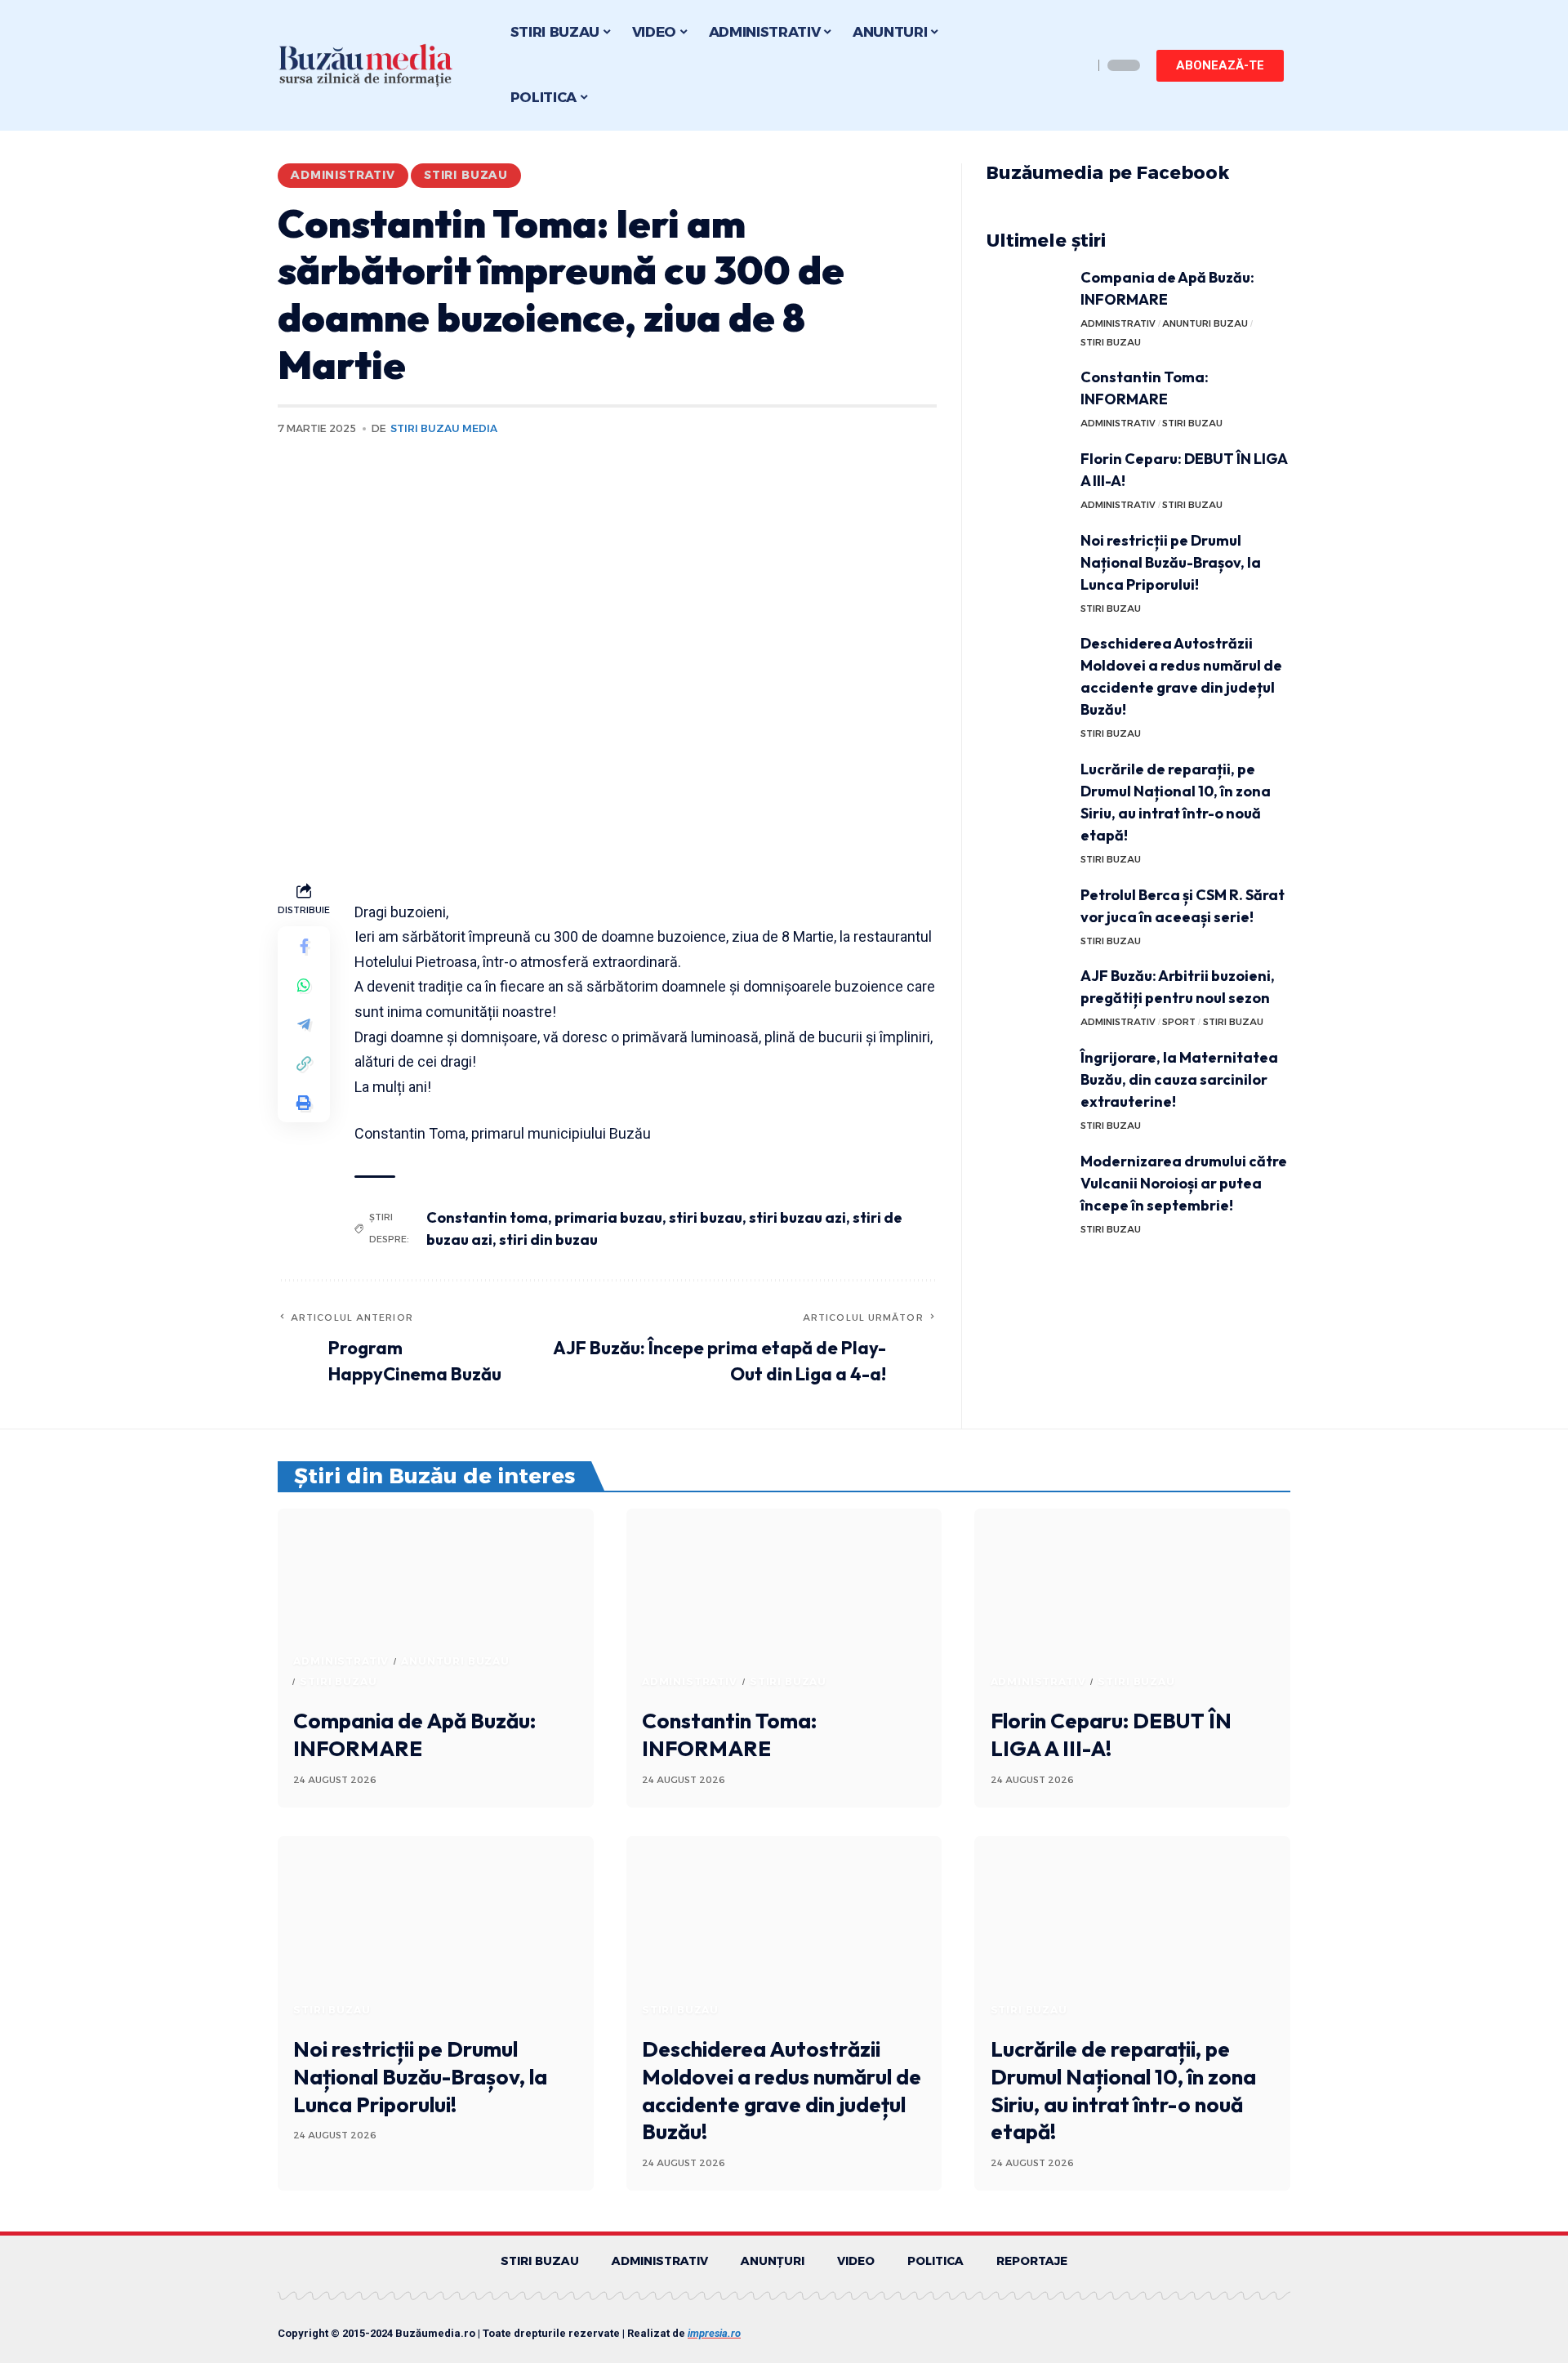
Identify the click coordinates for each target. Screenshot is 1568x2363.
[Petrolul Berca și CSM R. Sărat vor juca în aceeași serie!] (1027, 914)
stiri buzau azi (797, 1217)
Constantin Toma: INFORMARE (729, 1734)
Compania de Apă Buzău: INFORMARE (414, 1734)
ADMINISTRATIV (343, 175)
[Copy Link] (304, 1063)
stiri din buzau (548, 1239)
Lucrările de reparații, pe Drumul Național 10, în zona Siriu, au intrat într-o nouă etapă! (1123, 2090)
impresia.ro (714, 2333)
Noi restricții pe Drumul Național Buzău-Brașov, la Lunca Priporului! (1171, 562)
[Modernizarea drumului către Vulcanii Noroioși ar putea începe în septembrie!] (1027, 1181)
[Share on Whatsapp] (304, 985)
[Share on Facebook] (304, 946)
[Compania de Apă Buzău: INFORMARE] (1027, 297)
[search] (1076, 65)
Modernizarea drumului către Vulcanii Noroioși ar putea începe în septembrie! (1184, 1183)
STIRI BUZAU (466, 175)
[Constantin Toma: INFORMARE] (1027, 397)
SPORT (1179, 1022)
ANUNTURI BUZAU (1205, 323)
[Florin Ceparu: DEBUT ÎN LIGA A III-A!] (1027, 478)
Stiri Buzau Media (444, 428)
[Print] (304, 1103)
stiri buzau (706, 1217)
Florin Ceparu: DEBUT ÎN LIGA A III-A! (1111, 1734)
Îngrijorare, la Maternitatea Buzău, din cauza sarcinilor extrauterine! (1179, 1079)
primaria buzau (608, 1217)
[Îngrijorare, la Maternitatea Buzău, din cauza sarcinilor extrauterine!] (1027, 1077)
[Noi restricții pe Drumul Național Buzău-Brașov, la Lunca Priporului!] (1027, 560)
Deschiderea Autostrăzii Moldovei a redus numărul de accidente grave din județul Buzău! (782, 2090)
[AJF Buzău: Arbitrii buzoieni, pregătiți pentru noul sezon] (1027, 995)
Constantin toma (487, 1217)
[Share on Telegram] (304, 1024)
